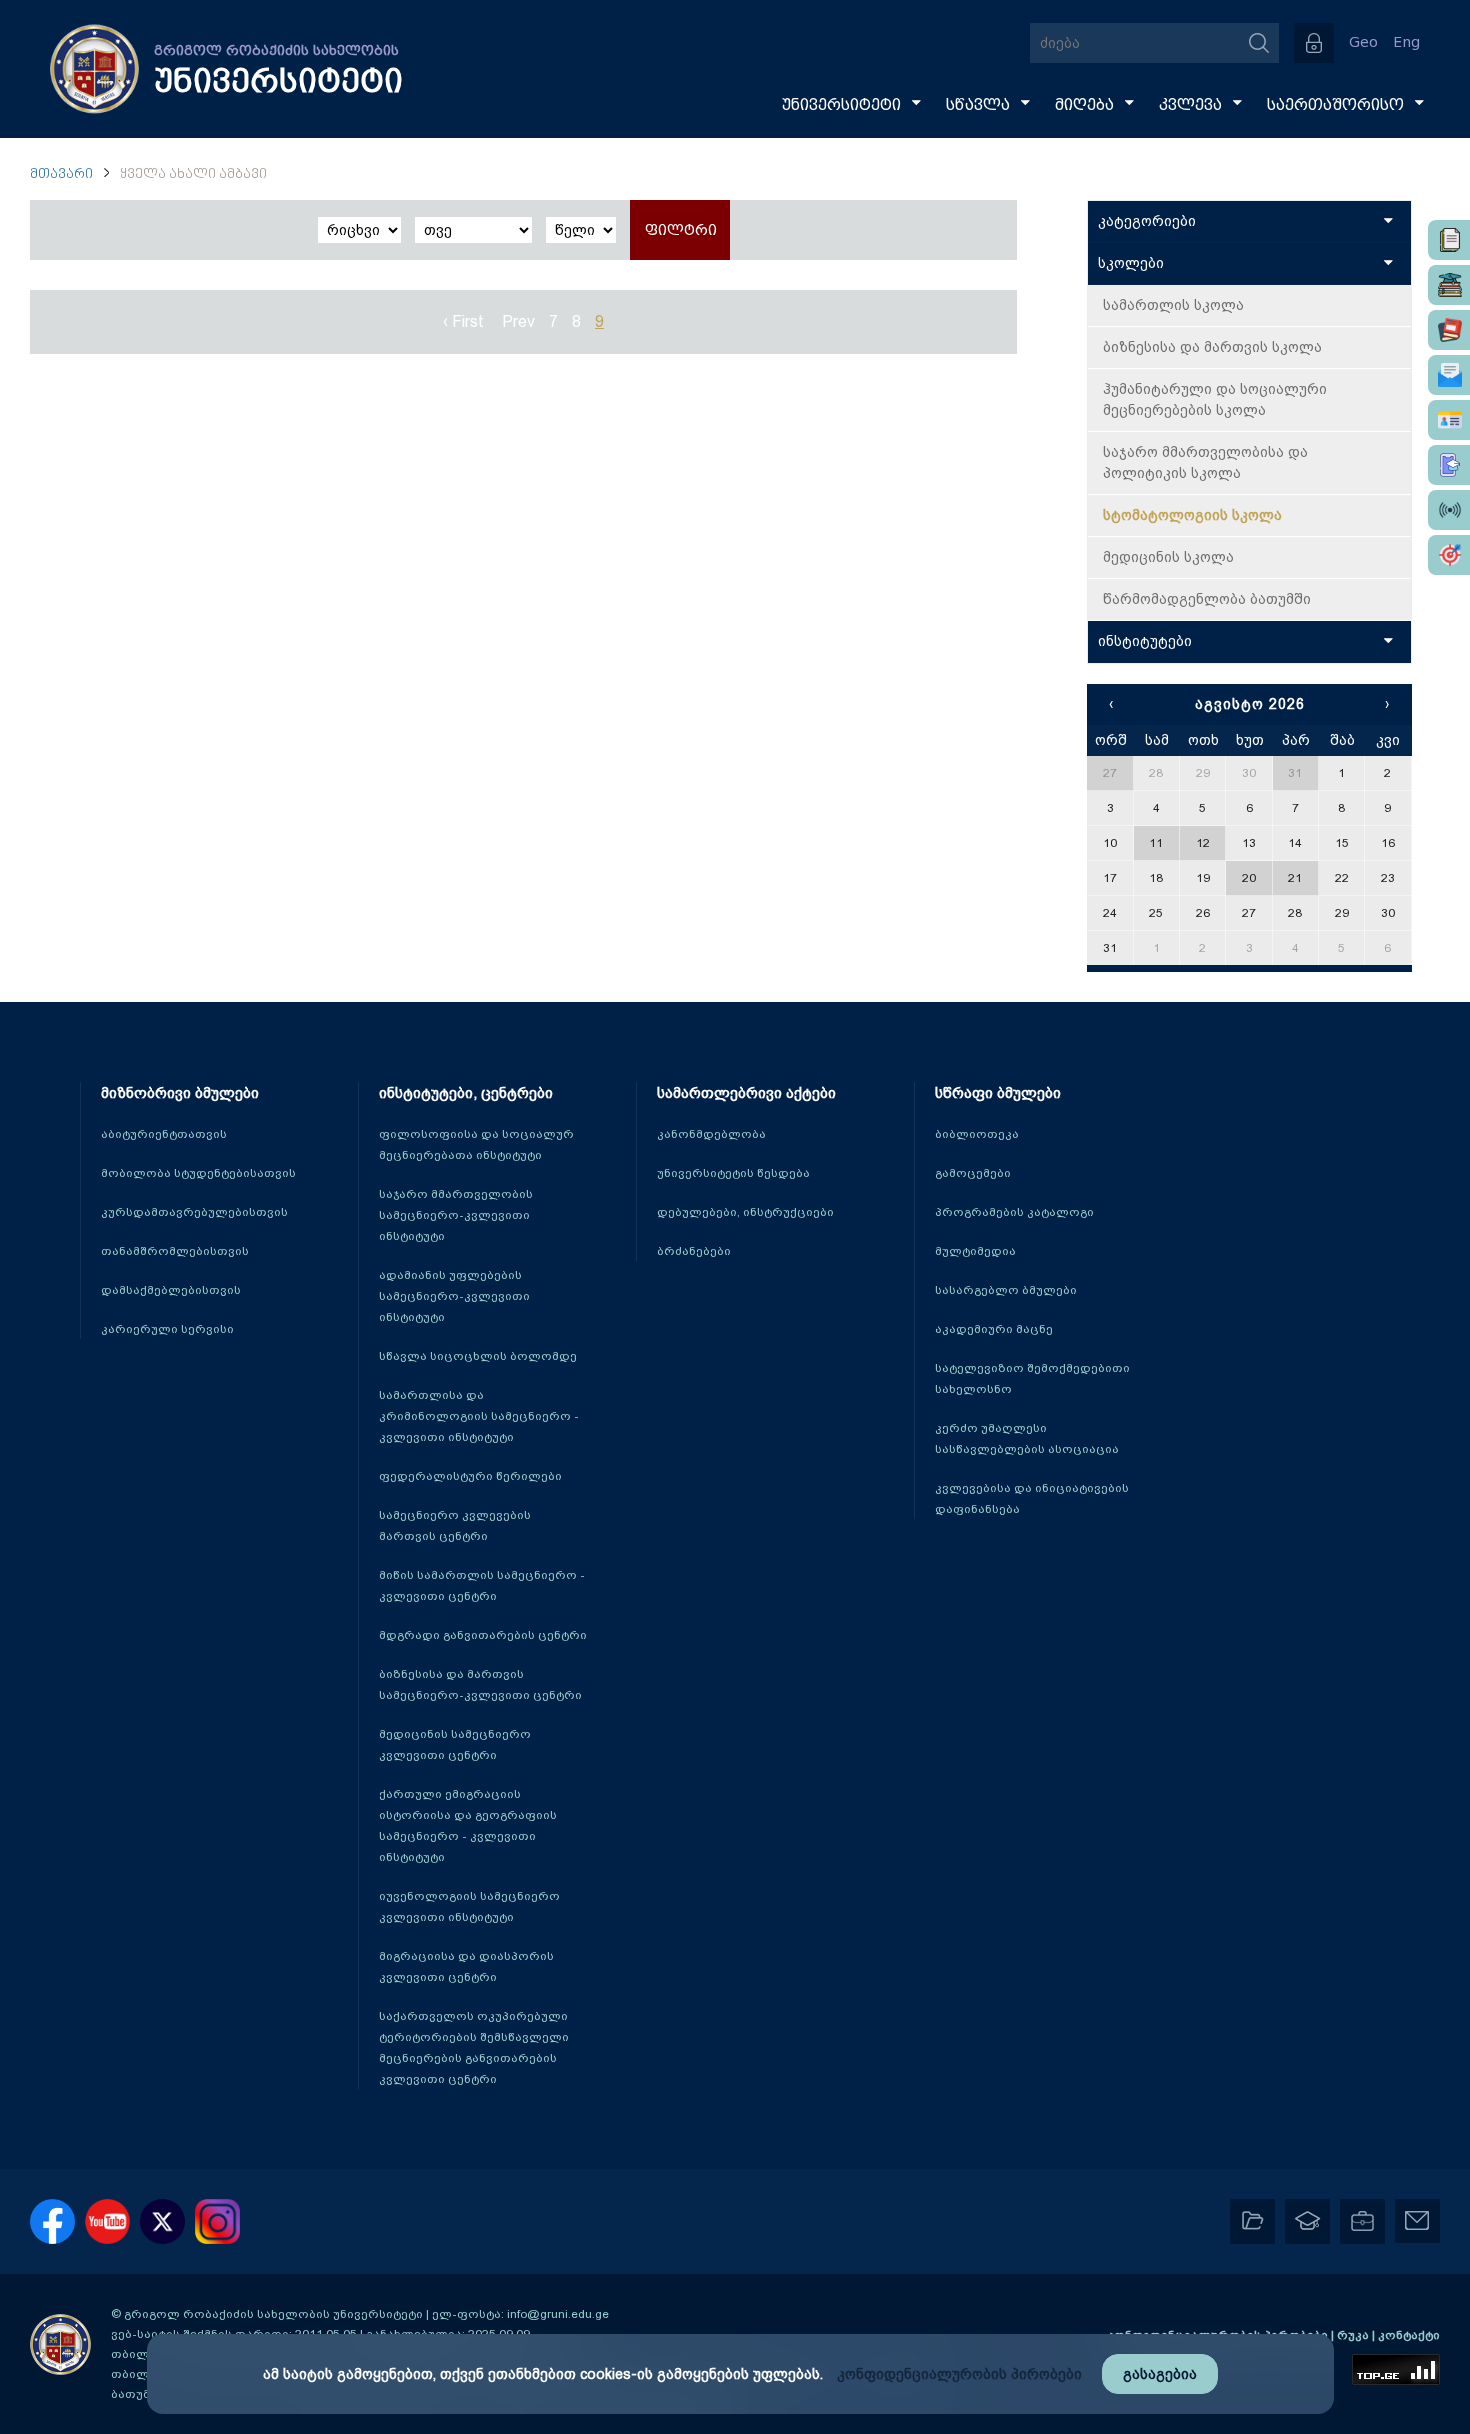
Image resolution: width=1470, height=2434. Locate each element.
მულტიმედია (975, 1251)
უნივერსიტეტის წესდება (733, 1173)
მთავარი (61, 174)
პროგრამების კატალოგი (1014, 1212)
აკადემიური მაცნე (994, 1329)
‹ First (463, 321)
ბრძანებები (694, 1251)
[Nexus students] (1449, 285)
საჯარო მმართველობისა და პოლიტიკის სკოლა (1205, 462)
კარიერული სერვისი (167, 1329)
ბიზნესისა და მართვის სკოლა (1212, 347)
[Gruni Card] (1449, 420)
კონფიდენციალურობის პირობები (959, 2374)
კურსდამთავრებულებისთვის (194, 1212)
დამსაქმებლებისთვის (171, 1290)
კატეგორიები (1147, 221)
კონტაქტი (1409, 2335)
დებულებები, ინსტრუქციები (745, 1212)
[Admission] (1449, 465)
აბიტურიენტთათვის (164, 1134)
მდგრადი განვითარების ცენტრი (483, 1635)
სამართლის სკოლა (1173, 305)
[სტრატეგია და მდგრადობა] (1449, 555)
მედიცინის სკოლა (1168, 557)
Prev (518, 321)
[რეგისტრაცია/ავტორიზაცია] (1314, 43)
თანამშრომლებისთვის (175, 1251)
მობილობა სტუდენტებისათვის (198, 1173)
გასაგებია (1160, 2374)
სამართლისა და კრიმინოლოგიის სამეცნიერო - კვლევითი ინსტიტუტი (479, 1416)
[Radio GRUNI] (1449, 510)
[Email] (1449, 375)
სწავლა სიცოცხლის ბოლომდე (478, 1356)
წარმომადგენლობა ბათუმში (1207, 599)
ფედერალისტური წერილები (470, 1476)
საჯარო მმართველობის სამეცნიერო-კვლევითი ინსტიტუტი (456, 1215)
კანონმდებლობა (711, 1134)
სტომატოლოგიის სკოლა (1192, 515)
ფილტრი (681, 230)
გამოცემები (973, 1173)
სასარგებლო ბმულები (1006, 1290)
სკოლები (1131, 263)
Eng (1406, 42)
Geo (1363, 42)
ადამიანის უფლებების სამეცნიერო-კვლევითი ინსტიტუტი (454, 1296)
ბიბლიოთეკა (977, 1134)
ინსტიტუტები (1145, 641)
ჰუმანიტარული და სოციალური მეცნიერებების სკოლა (1215, 399)
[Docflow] (1449, 240)
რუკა (1354, 2335)
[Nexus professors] (1449, 330)
